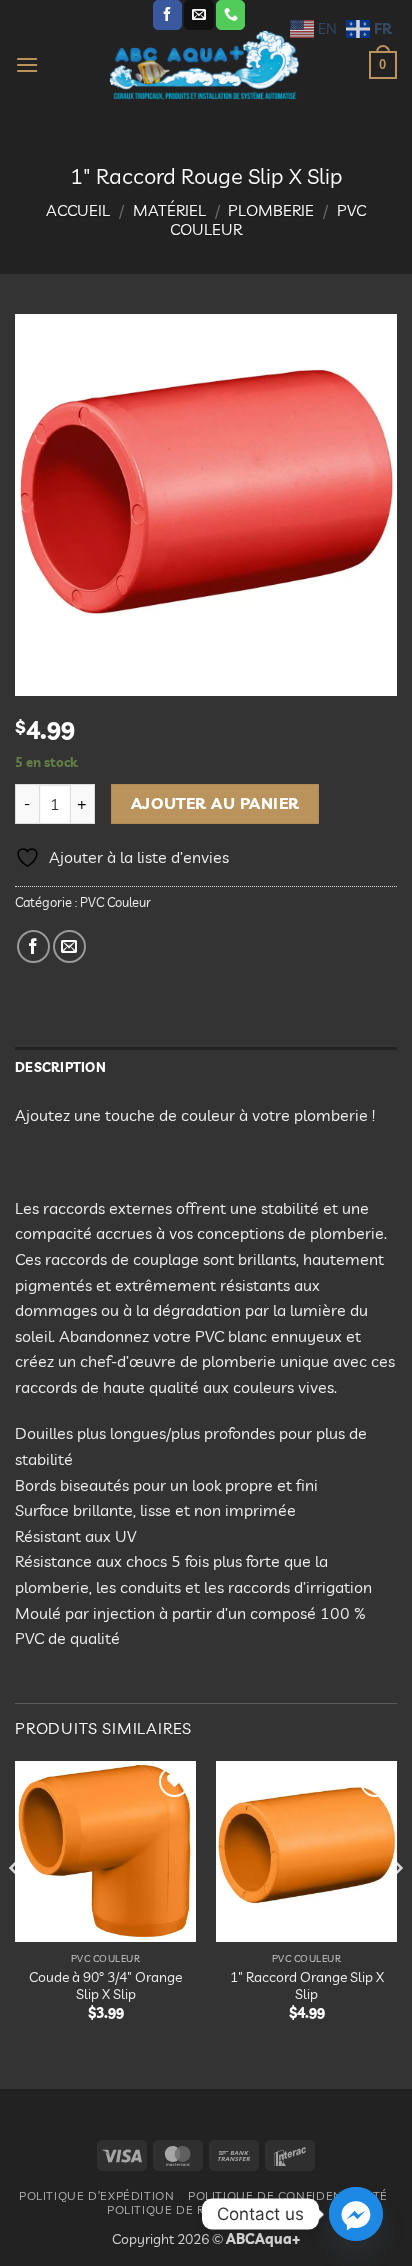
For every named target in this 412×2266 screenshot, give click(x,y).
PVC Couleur (115, 902)
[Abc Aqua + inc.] (204, 65)
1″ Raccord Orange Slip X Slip (307, 1985)
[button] (27, 64)
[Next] (396, 1908)
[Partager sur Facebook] (33, 946)
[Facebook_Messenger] (356, 2214)
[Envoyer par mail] (69, 946)
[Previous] (16, 1908)
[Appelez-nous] (230, 15)
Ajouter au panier (215, 803)
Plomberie (271, 210)
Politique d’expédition (96, 2195)
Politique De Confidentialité (288, 2195)
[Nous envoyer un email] (198, 15)
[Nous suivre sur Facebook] (167, 15)
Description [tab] (60, 1067)
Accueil (78, 210)
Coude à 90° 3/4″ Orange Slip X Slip (105, 1985)
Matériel (169, 210)
